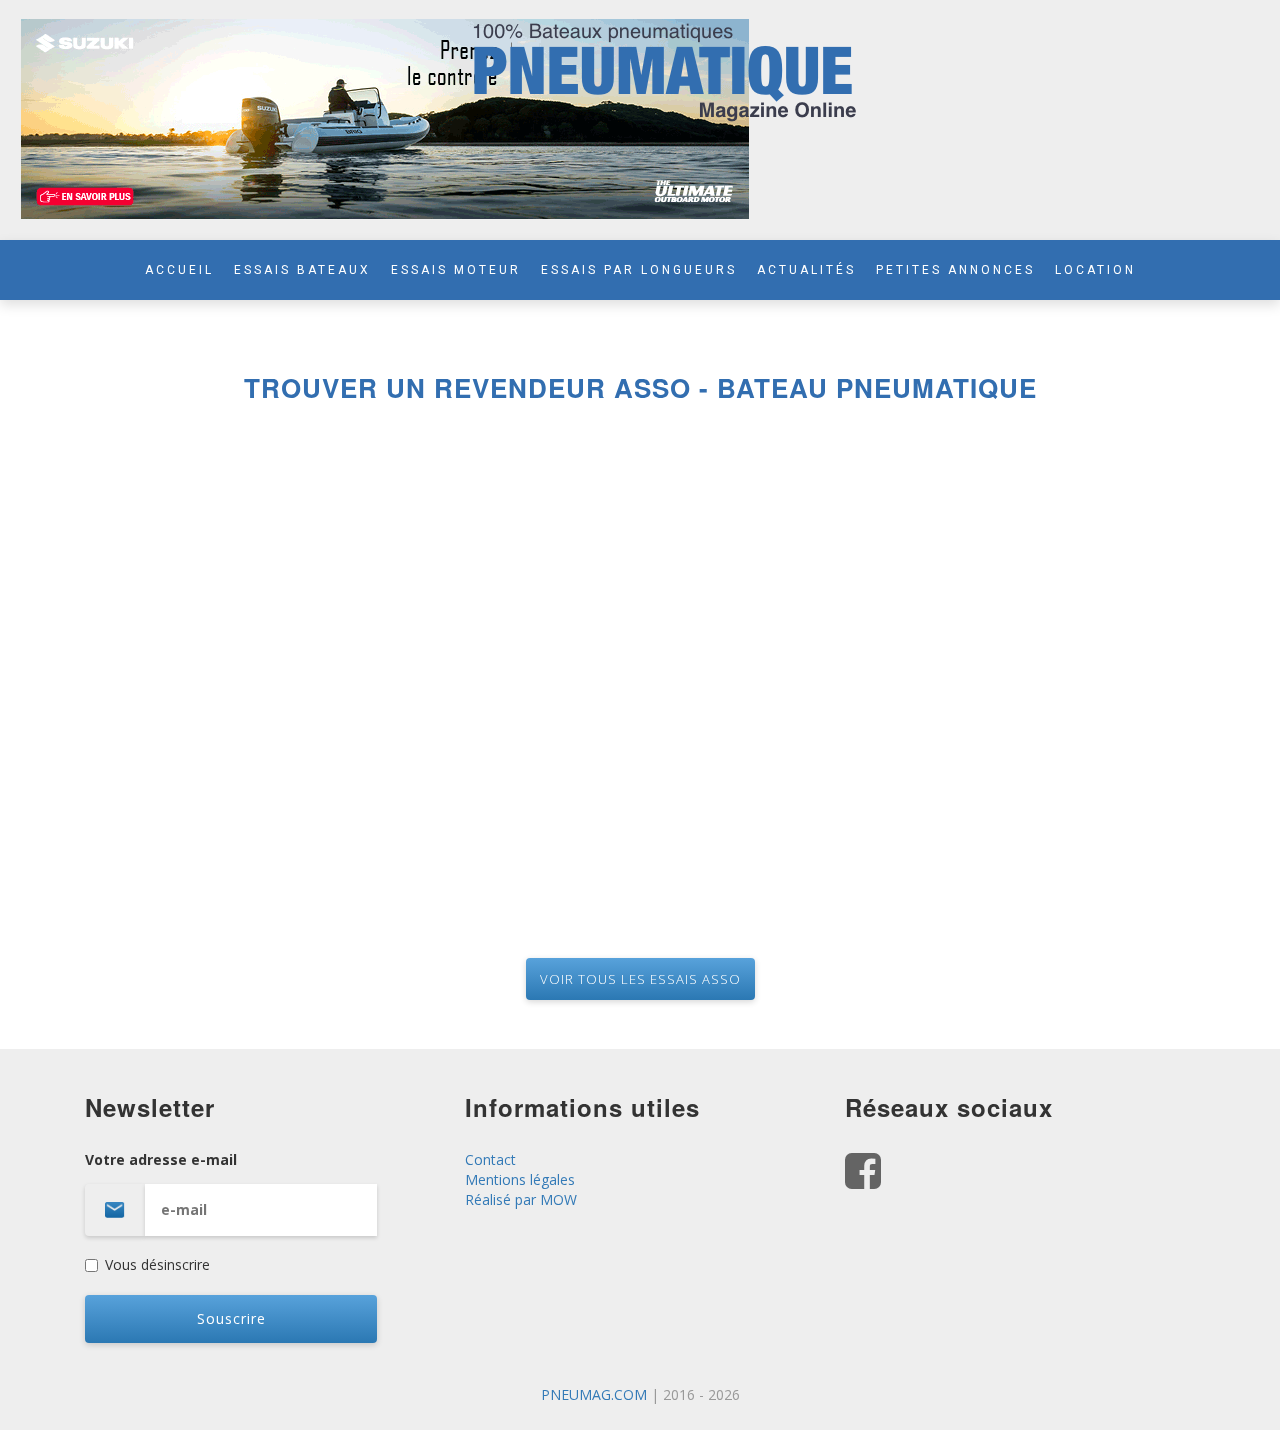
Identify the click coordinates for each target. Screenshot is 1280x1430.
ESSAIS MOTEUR (456, 270)
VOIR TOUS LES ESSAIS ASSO (640, 979)
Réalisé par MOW (521, 1199)
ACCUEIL (179, 270)
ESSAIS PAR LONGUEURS (639, 270)
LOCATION (1095, 270)
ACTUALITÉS (806, 270)
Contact (490, 1159)
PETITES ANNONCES (955, 270)
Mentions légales (520, 1179)
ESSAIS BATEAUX (302, 270)
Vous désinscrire (157, 1264)
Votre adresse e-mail (161, 1159)
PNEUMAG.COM (594, 1394)
